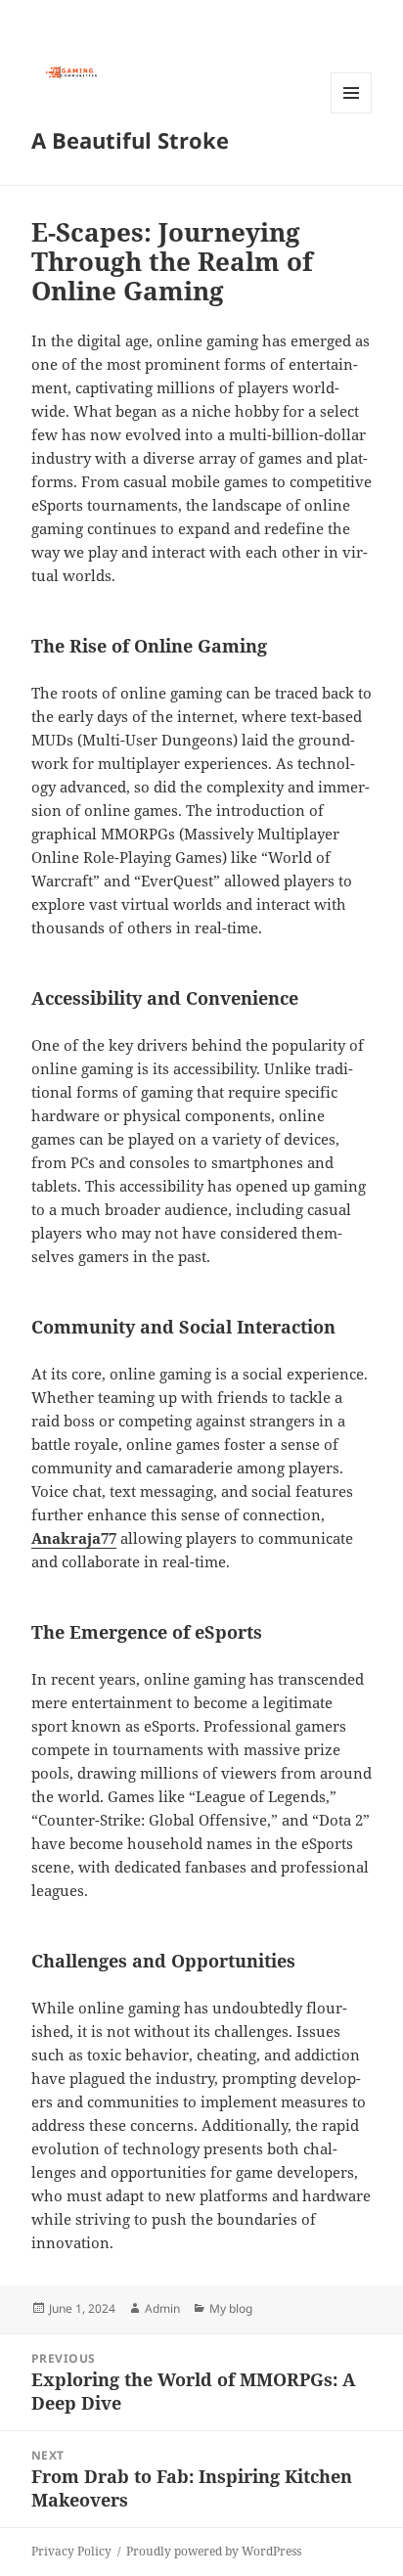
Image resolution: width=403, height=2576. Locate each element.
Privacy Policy (71, 2551)
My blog (231, 2308)
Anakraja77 (74, 1538)
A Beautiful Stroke (130, 140)
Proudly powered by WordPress (214, 2551)
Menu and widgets (352, 113)
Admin (162, 2308)
